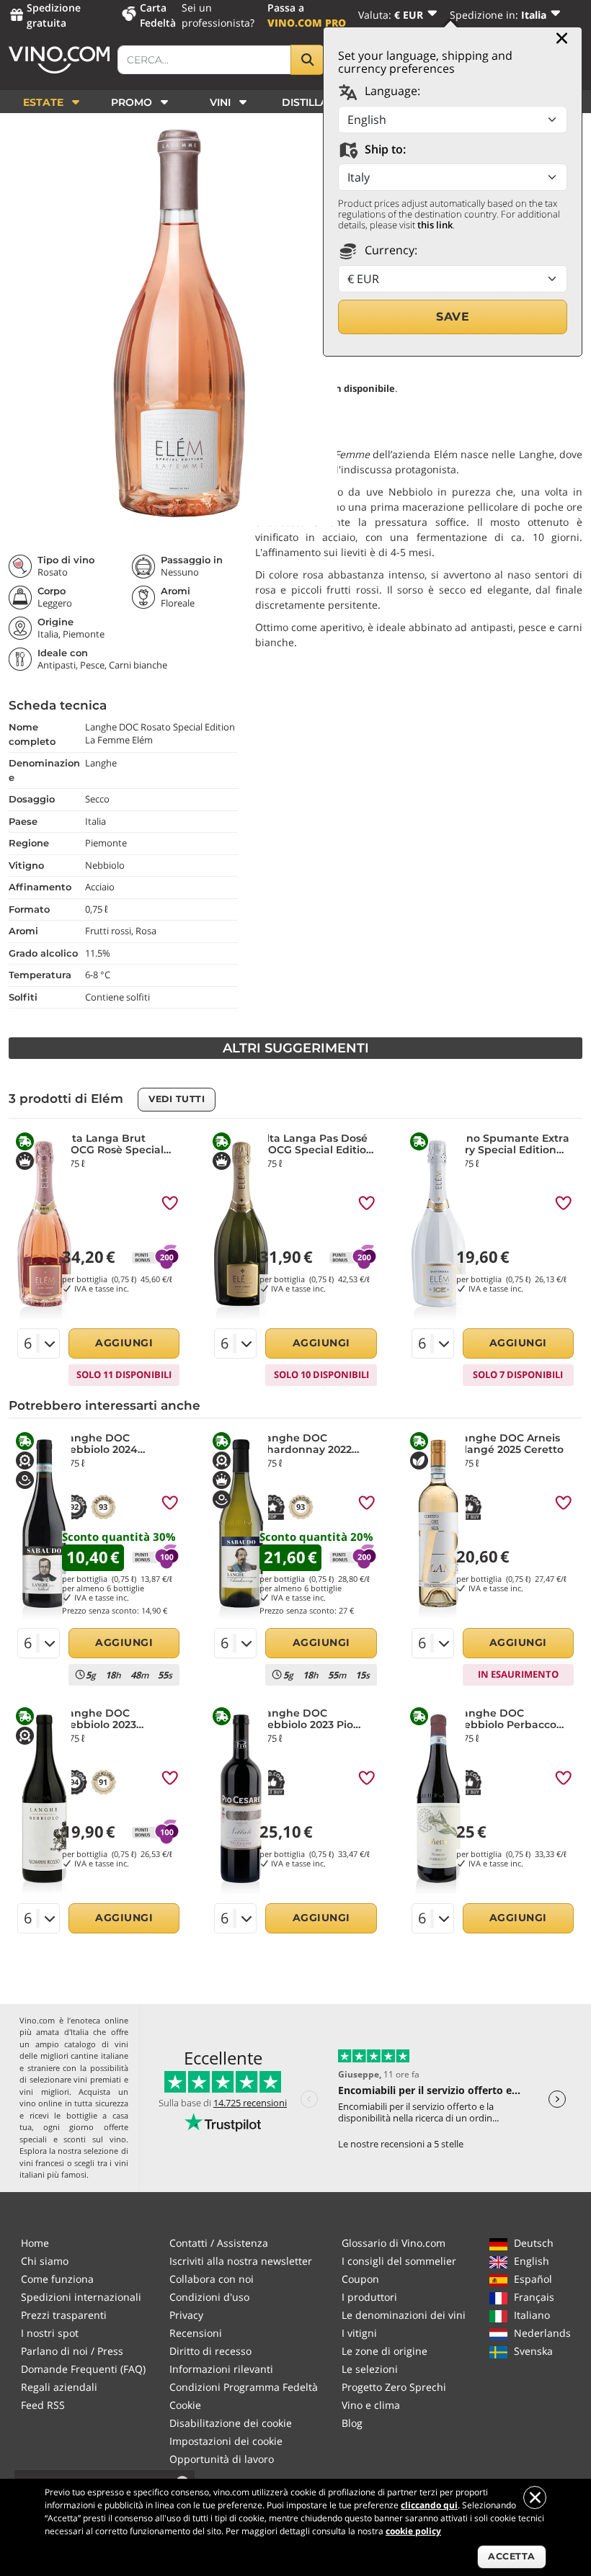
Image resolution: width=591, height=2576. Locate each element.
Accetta (512, 2556)
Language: (391, 91)
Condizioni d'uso (209, 2297)
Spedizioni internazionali (81, 2297)
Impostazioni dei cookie (226, 2441)
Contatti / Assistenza (219, 2243)
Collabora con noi (212, 2279)
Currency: (390, 250)
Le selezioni (370, 2369)
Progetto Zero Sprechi (394, 2387)
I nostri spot (50, 2333)
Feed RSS (43, 2405)
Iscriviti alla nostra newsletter (241, 2261)
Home (35, 2243)
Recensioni (196, 2333)
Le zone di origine (385, 2351)
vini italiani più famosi (74, 2169)
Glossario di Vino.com (394, 2243)
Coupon (360, 2279)
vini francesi (42, 2163)
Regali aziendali (59, 2387)
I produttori (369, 2297)
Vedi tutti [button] (177, 1099)
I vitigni (359, 2333)
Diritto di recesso (210, 2351)
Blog (352, 2423)
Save (453, 317)
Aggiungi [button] (124, 1343)
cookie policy (413, 2531)
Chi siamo (45, 2261)
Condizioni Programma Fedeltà (244, 2387)
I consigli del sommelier (399, 2261)
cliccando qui (429, 2505)
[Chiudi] (562, 38)
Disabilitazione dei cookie (231, 2423)
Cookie (185, 2405)
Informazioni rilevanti (221, 2369)
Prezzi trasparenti (64, 2315)
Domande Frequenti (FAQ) (83, 2369)
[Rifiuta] (535, 2497)
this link (435, 225)
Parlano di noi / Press (72, 2351)
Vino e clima (371, 2405)
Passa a (307, 15)
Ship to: (384, 149)
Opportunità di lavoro (222, 2459)
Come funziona (57, 2279)
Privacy (186, 2315)
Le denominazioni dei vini (404, 2315)
